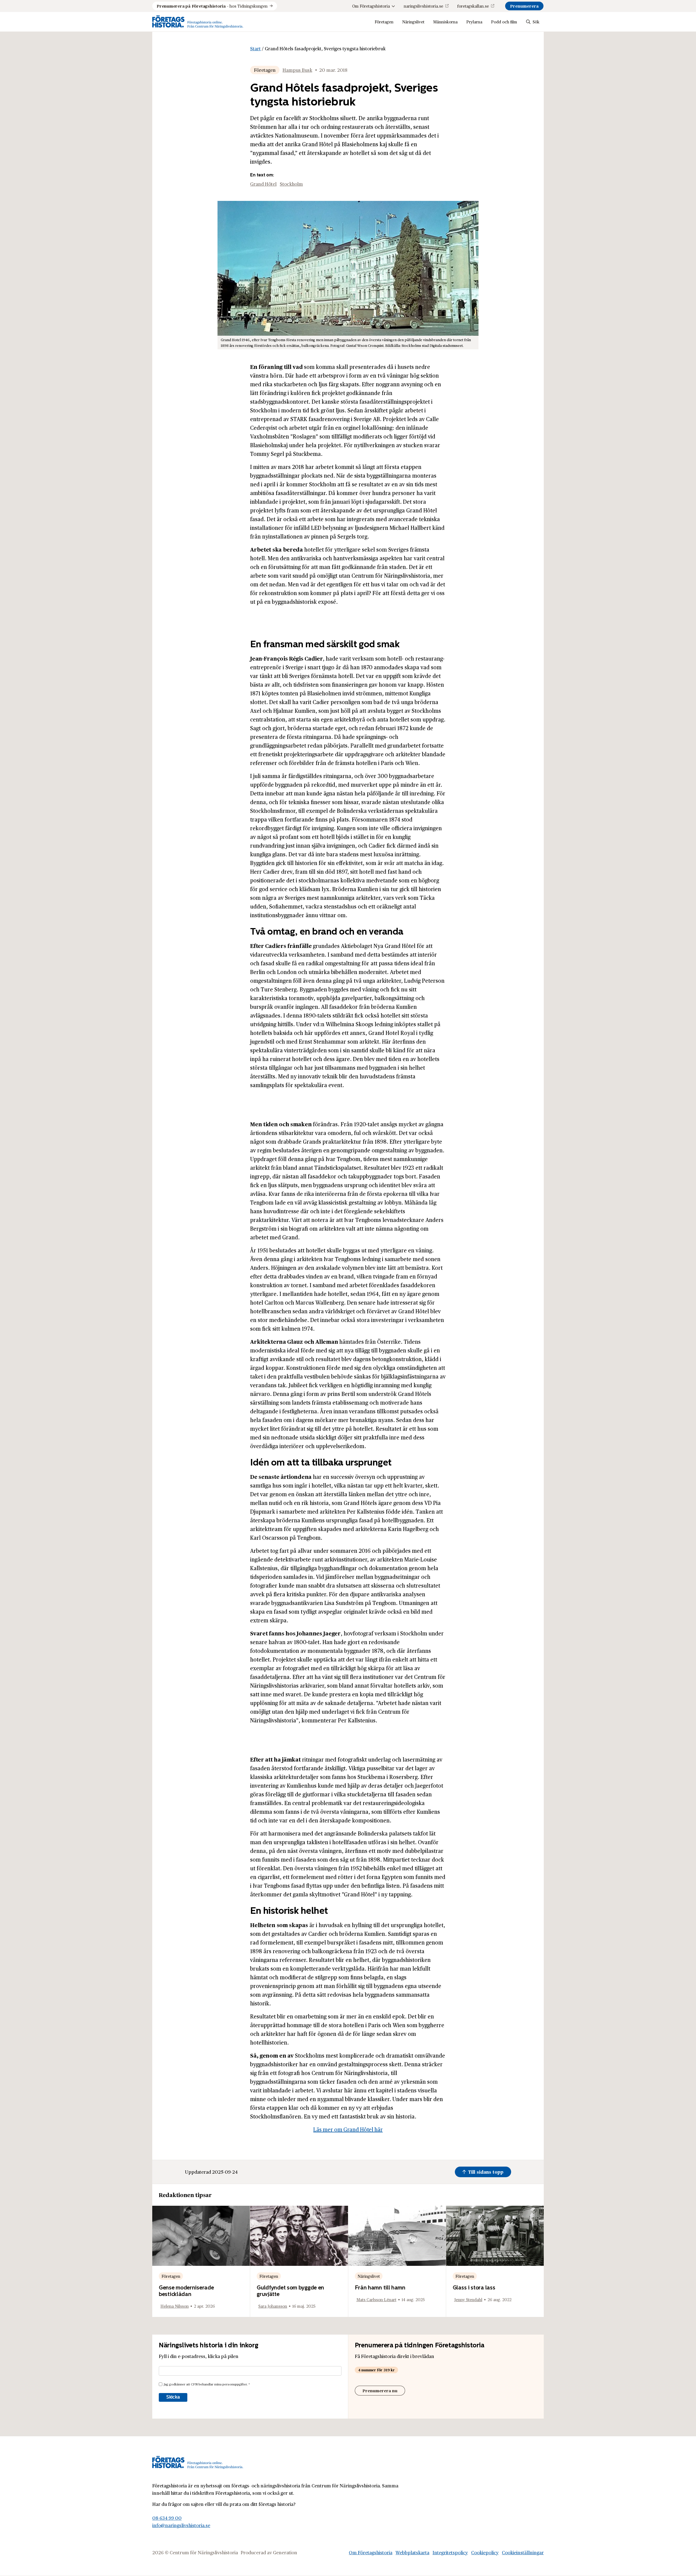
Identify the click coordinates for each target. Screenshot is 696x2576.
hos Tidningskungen (212, 6)
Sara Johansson (273, 2306)
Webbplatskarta (412, 2552)
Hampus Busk (297, 70)
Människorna (445, 22)
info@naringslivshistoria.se (181, 2525)
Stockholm (291, 184)
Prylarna (474, 22)
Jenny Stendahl (468, 2299)
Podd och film (504, 22)
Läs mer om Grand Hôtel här (348, 2129)
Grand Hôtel (263, 184)
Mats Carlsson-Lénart (376, 2299)
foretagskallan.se (473, 6)
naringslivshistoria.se (423, 6)
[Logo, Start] (198, 22)
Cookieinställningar (523, 2552)
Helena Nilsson (175, 2306)
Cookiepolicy (485, 2552)
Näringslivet (413, 22)
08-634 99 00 (167, 2518)
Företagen (384, 22)
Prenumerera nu (380, 2390)
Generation (285, 2552)
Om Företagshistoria (371, 6)
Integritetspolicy (450, 2552)
